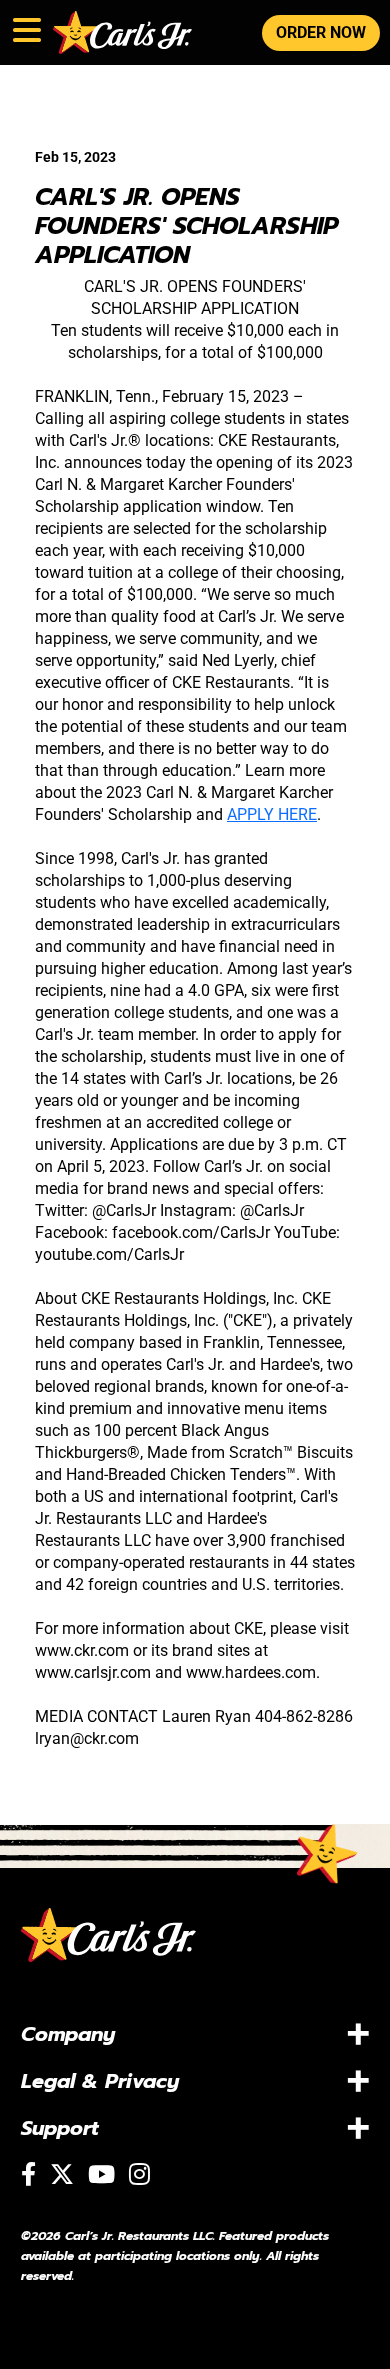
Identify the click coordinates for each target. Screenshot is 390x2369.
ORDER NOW (321, 32)
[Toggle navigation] (25, 26)
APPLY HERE (272, 814)
